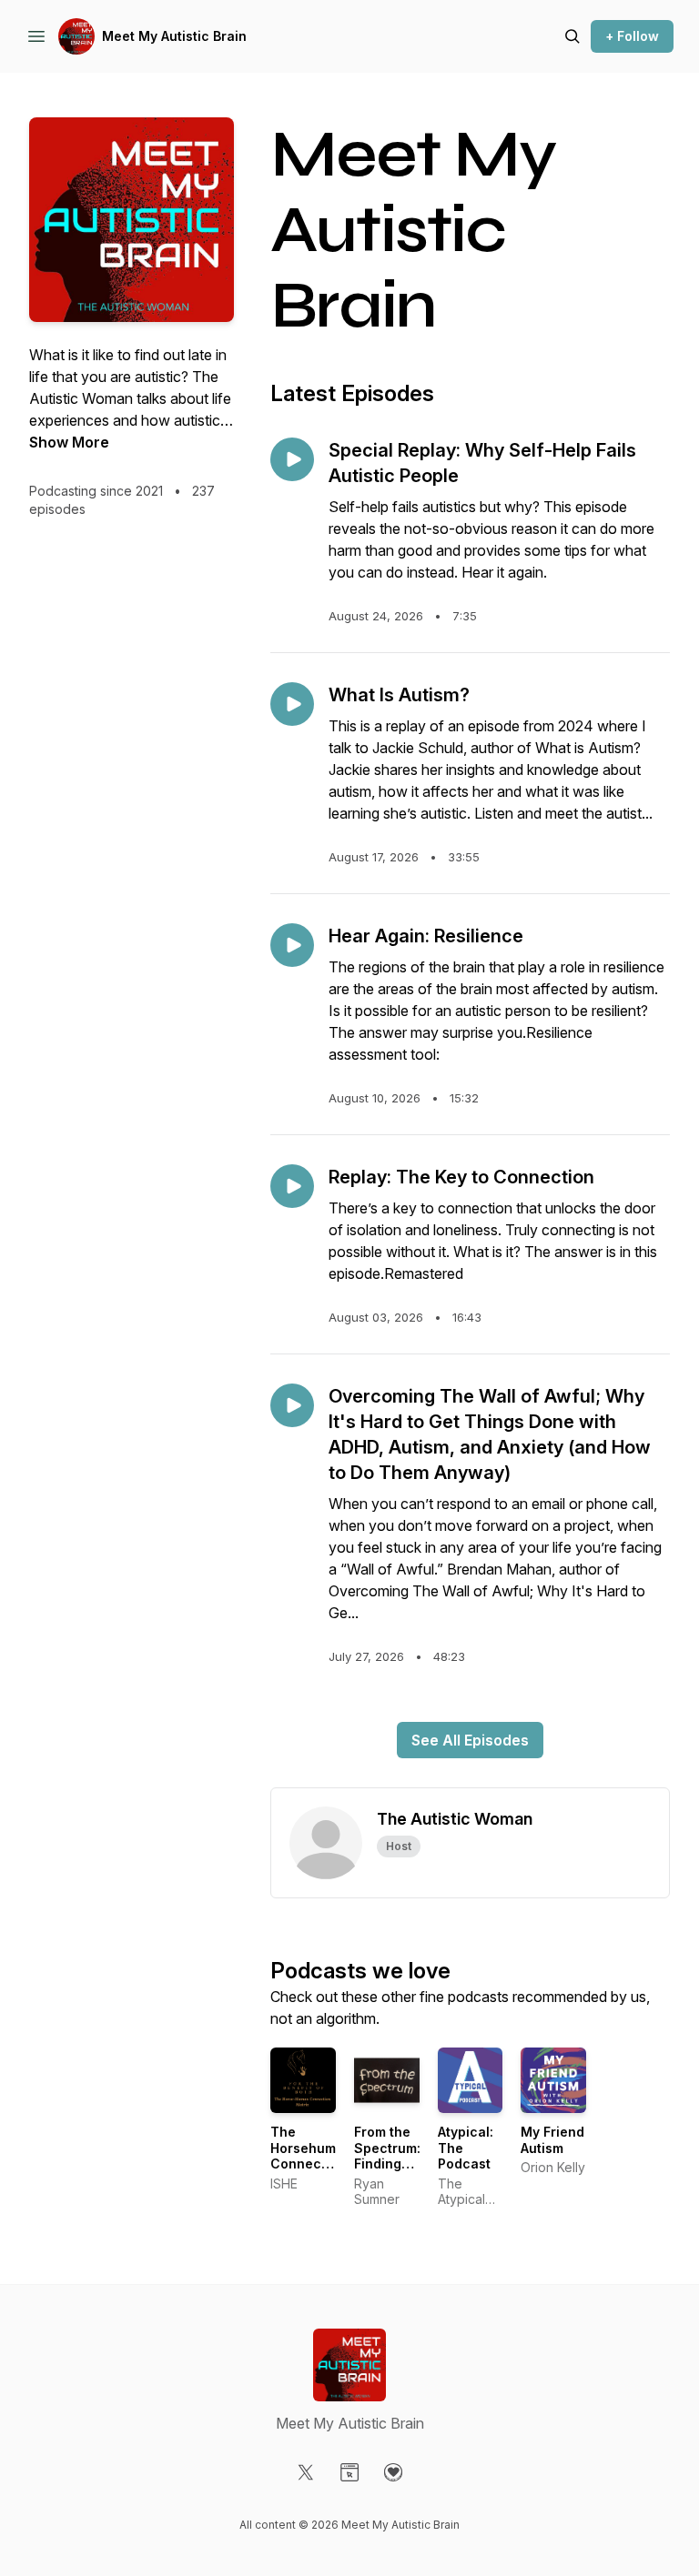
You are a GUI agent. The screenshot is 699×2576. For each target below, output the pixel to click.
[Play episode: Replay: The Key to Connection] (292, 1186)
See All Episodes (470, 1740)
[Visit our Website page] (349, 2472)
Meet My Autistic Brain (174, 36)
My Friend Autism (552, 2140)
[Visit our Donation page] (393, 2472)
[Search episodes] (572, 36)
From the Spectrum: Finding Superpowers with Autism (398, 2172)
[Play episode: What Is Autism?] (292, 704)
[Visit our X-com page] (306, 2472)
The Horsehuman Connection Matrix (311, 2156)
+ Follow (632, 36)
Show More (69, 442)
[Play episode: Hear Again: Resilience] (292, 945)
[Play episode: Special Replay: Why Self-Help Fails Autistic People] (292, 459)
